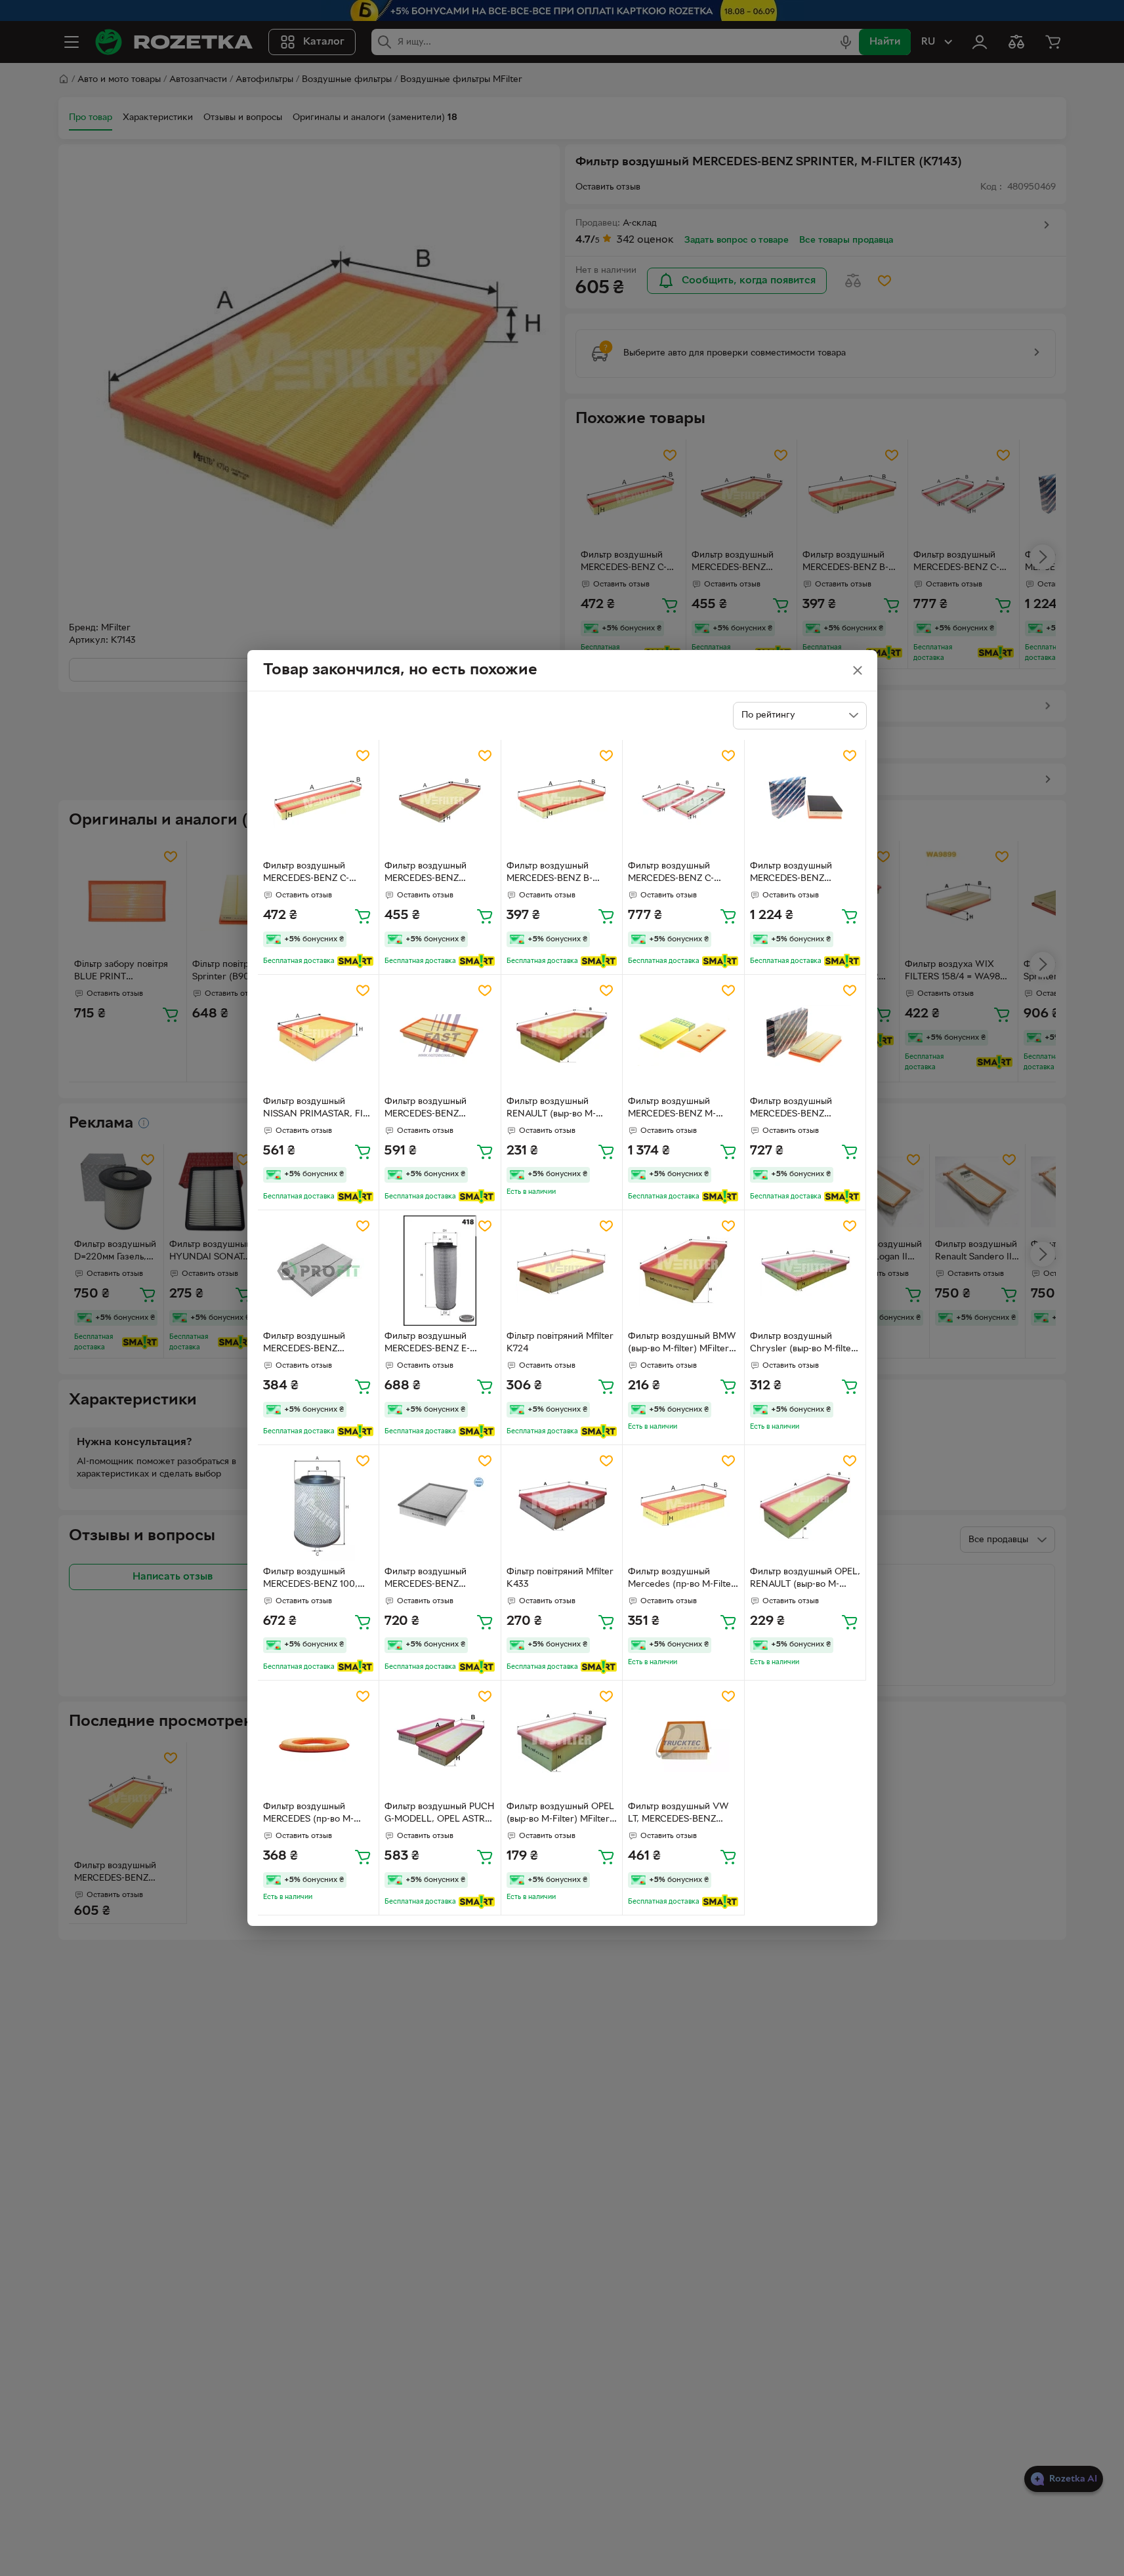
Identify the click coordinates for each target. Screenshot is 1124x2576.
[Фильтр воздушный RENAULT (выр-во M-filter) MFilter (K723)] (562, 1035)
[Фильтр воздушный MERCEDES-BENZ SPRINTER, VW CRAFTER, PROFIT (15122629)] (319, 1271)
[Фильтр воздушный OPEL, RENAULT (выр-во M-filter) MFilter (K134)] (805, 1506)
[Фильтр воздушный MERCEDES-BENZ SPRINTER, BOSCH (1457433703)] (805, 801)
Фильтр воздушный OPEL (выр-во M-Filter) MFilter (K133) (560, 1814)
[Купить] (363, 916)
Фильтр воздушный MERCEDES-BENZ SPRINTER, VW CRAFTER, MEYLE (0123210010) (440, 1580)
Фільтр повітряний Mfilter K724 (560, 1343)
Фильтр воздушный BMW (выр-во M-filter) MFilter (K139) (682, 1344)
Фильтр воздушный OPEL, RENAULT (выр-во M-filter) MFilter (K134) (805, 1580)
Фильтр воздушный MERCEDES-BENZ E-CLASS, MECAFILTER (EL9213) (429, 1344)
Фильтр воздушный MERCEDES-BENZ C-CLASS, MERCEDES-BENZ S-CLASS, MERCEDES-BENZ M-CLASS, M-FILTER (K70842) (682, 874)
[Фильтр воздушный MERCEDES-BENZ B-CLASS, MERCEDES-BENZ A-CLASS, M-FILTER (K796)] (562, 801)
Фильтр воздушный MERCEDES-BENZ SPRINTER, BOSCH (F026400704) (791, 1109)
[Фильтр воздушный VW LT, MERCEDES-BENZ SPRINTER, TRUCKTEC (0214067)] (683, 1741)
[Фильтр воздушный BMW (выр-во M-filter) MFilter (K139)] (683, 1271)
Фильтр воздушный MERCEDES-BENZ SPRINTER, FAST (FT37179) (426, 1109)
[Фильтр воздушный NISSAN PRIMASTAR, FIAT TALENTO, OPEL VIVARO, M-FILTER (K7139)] (319, 1035)
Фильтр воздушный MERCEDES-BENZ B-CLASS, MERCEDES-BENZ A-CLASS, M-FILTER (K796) (561, 874)
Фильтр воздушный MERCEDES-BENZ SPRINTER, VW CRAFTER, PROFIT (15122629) (318, 1344)
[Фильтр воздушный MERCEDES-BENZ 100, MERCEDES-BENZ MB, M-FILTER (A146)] (319, 1506)
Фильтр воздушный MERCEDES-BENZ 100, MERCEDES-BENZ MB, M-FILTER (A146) (317, 1580)
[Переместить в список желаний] (363, 756)
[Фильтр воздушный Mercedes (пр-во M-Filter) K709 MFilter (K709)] (683, 1506)
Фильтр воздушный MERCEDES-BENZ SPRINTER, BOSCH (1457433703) (791, 874)
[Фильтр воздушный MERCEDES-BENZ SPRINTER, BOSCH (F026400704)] (805, 1035)
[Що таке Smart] (355, 961)
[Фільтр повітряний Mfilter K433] (562, 1506)
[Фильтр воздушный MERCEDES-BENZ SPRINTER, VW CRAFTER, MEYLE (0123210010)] (440, 1506)
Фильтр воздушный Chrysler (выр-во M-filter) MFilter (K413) (804, 1344)
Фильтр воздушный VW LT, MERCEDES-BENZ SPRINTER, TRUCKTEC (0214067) (678, 1814)
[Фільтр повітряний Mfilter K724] (562, 1271)
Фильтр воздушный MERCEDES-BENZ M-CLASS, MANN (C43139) (679, 1109)
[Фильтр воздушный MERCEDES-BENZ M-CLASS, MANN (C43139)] (683, 1035)
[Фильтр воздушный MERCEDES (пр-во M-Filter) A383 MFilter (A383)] (319, 1741)
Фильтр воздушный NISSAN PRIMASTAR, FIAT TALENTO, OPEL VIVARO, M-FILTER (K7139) (318, 1109)
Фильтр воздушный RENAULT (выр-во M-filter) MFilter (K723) (551, 1109)
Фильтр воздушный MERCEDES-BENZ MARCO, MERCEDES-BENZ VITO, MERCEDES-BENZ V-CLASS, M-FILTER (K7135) (439, 874)
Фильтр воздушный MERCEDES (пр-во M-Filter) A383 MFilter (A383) (308, 1814)
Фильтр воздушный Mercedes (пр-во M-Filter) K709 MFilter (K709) (683, 1580)
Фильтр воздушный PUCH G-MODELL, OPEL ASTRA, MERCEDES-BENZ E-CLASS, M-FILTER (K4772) (439, 1814)
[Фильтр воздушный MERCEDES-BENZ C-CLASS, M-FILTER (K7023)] (319, 801)
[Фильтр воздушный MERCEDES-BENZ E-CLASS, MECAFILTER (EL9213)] (440, 1271)
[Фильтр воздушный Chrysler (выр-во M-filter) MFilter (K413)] (805, 1271)
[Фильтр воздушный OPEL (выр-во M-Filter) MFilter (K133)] (562, 1741)
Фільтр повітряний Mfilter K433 (560, 1578)
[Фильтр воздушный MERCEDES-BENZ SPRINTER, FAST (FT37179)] (440, 1035)
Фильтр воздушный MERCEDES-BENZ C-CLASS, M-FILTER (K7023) (306, 874)
